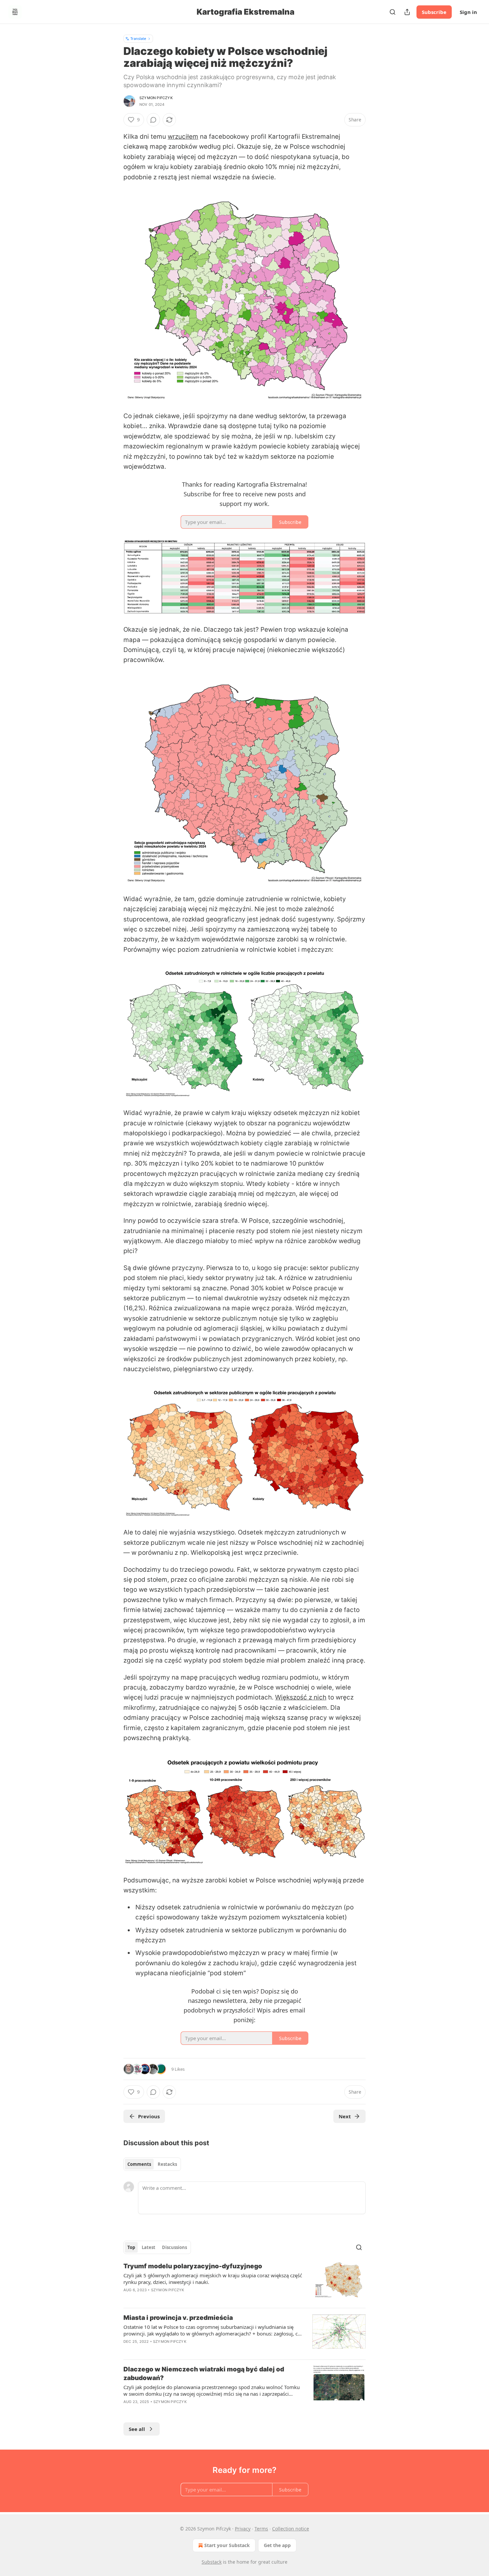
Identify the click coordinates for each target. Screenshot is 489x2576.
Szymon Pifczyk (156, 98)
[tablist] (152, 2164)
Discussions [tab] (174, 2247)
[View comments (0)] (153, 120)
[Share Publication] (407, 12)
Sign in (468, 12)
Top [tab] (131, 2247)
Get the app (277, 2545)
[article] (244, 2282)
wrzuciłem (183, 137)
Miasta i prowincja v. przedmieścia (178, 2318)
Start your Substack (227, 2545)
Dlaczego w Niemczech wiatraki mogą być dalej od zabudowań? (204, 2374)
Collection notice (291, 2529)
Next (345, 2116)
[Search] (393, 12)
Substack (212, 2562)
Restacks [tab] (167, 2164)
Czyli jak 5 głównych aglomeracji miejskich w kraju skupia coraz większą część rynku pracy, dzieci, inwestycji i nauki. (213, 2279)
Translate (138, 38)
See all (137, 2429)
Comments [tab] (139, 2164)
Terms (261, 2529)
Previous (149, 2116)
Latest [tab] (149, 2247)
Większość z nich (301, 1697)
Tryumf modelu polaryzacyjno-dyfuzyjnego (193, 2266)
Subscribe (434, 12)
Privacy (243, 2529)
